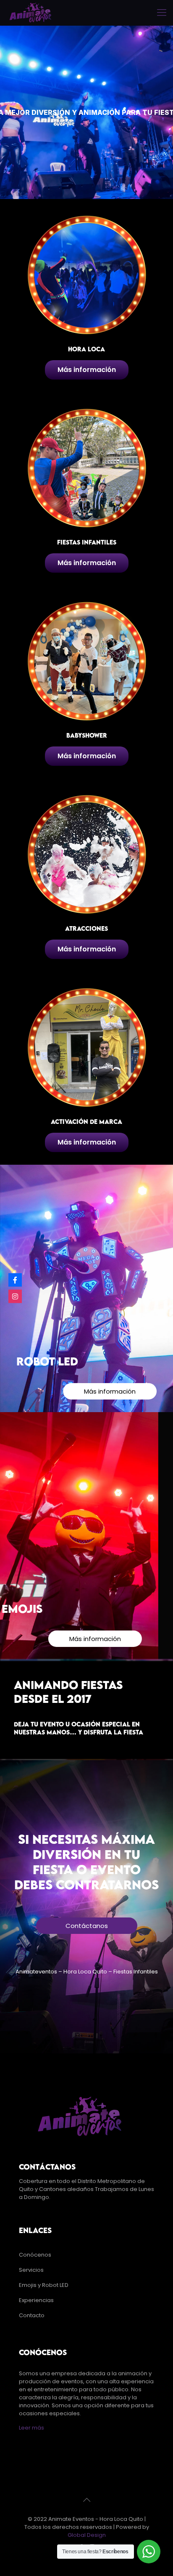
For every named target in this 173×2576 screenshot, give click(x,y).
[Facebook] (15, 1280)
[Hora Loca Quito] (31, 13)
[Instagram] (15, 1296)
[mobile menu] (162, 13)
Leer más (31, 2428)
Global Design (87, 2535)
